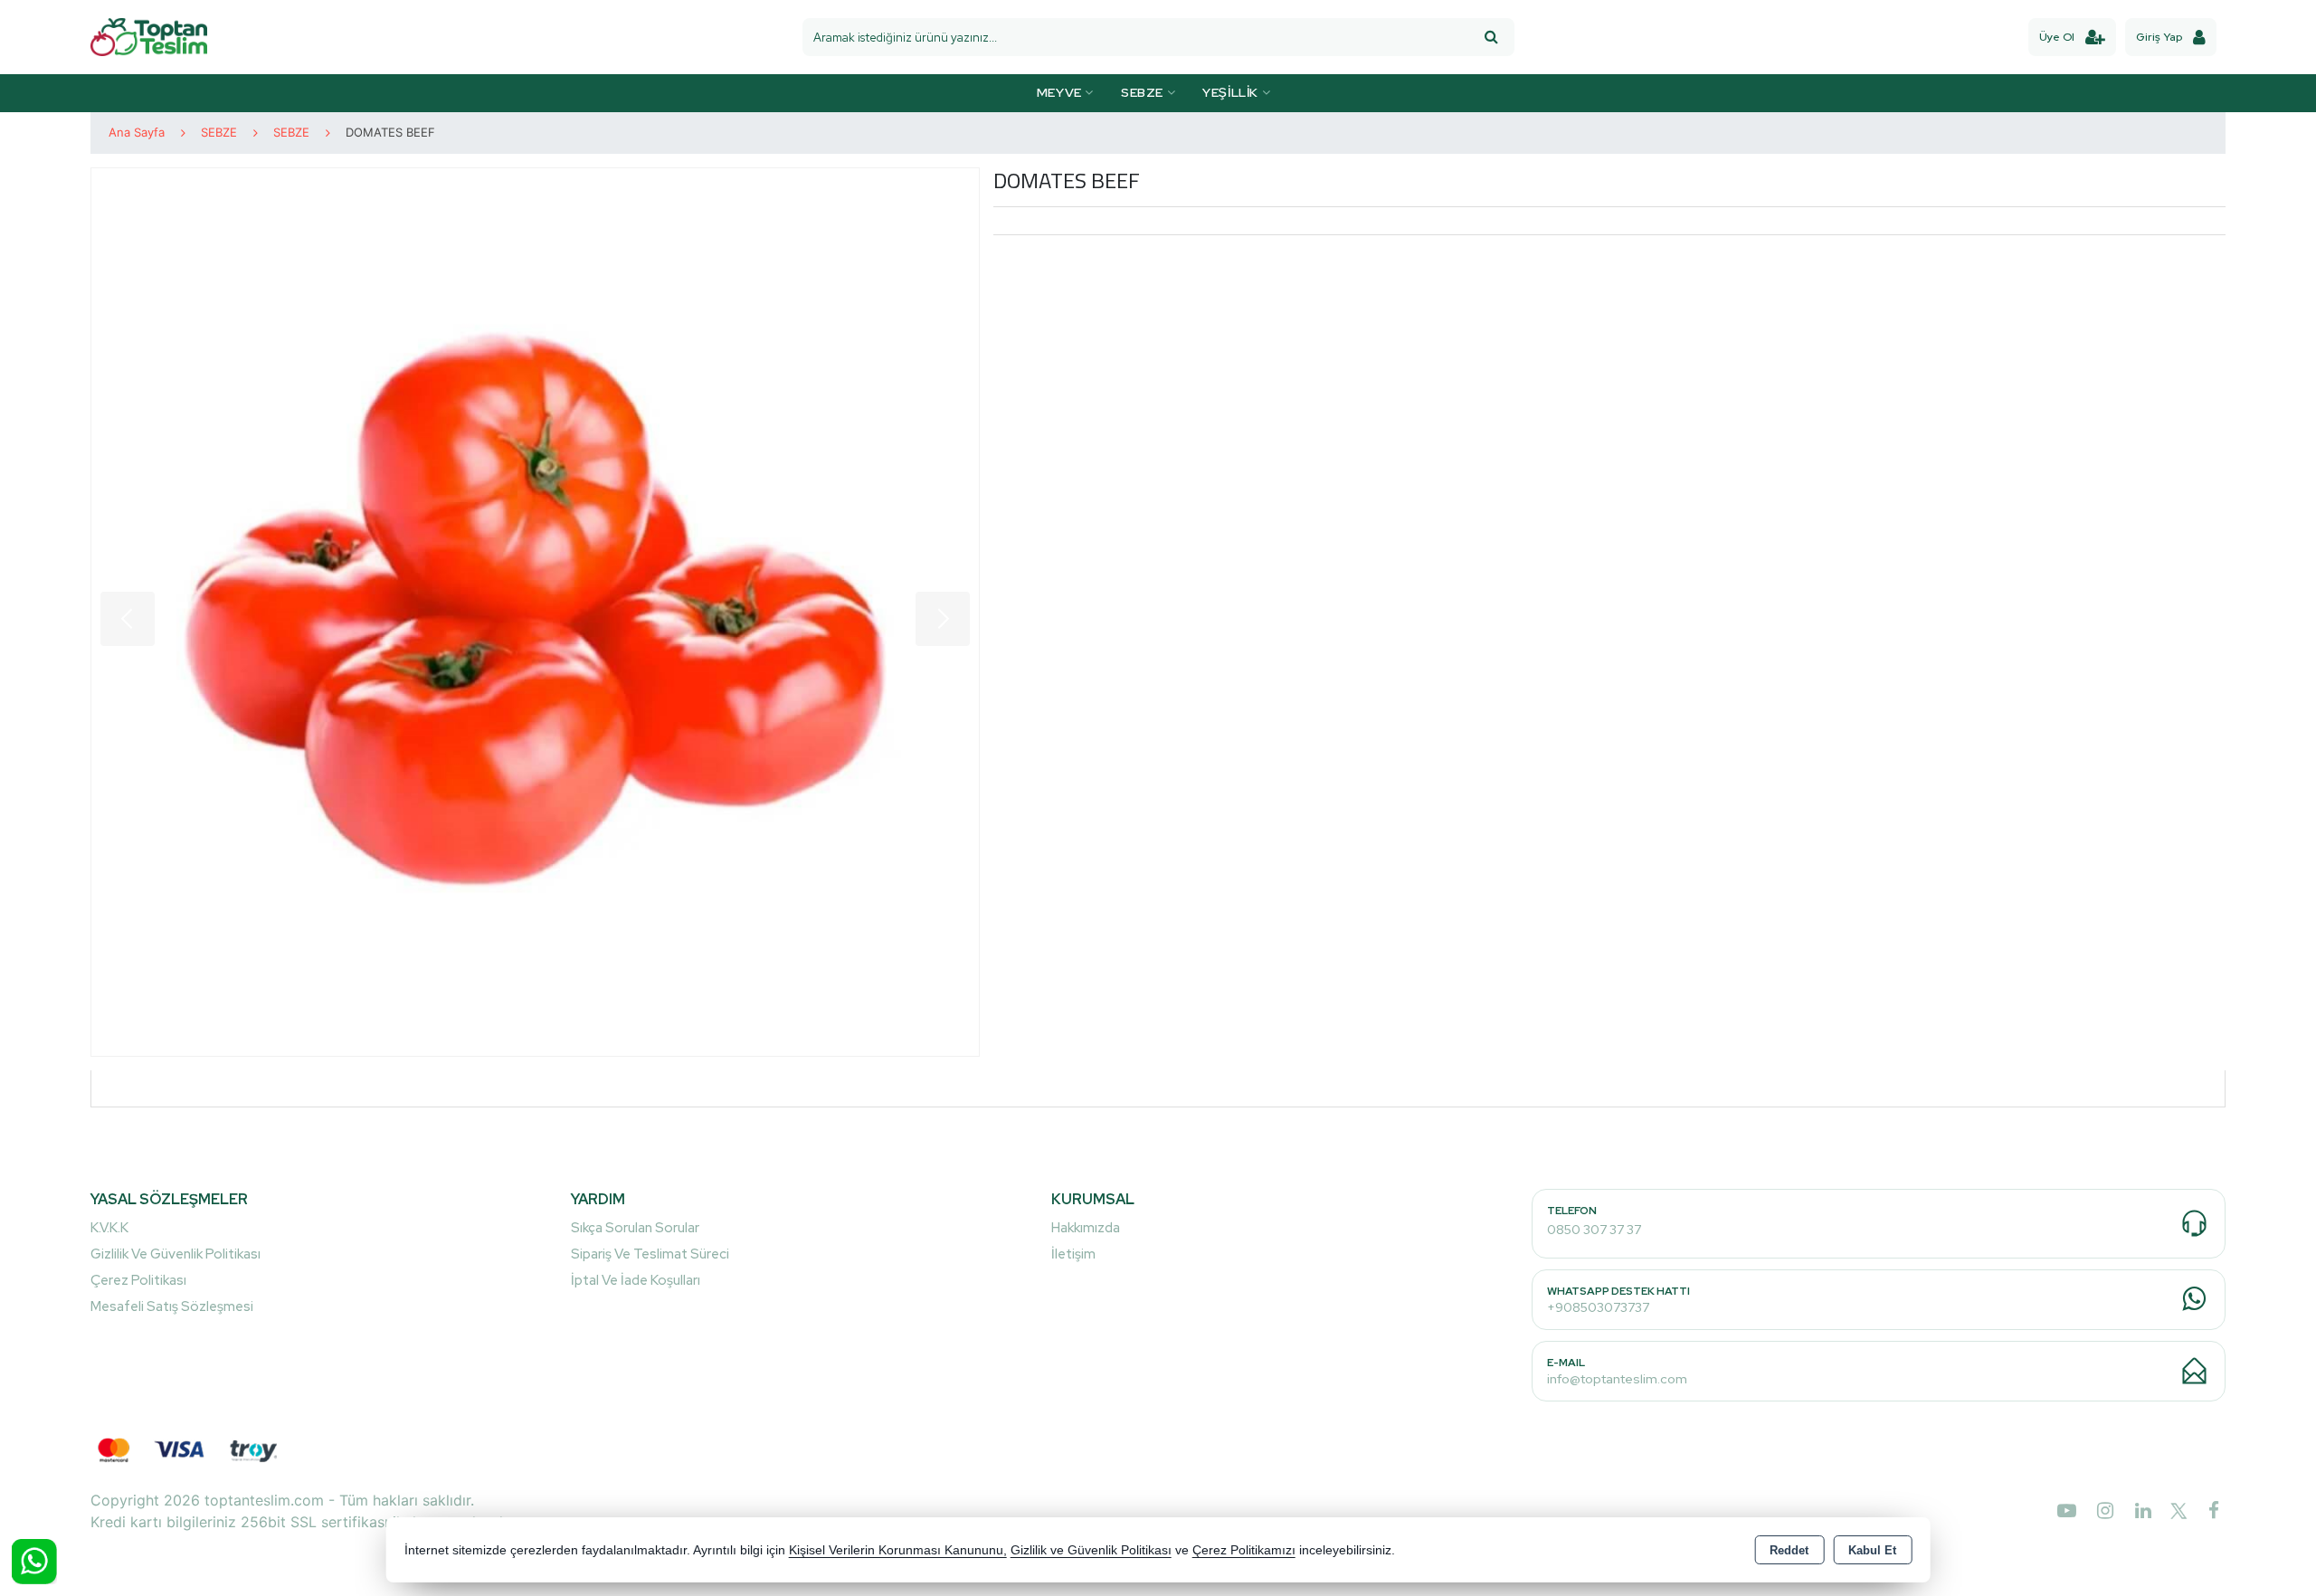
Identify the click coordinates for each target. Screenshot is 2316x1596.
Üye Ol (2057, 37)
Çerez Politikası (138, 1280)
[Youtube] (2060, 1510)
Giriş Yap (2159, 37)
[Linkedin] (2136, 1510)
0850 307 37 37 (1594, 1230)
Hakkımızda (1086, 1228)
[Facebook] (2207, 1510)
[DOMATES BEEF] (535, 612)
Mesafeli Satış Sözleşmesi (172, 1306)
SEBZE (1144, 92)
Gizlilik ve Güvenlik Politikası (176, 1254)
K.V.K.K (109, 1228)
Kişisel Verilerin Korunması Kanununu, (898, 1550)
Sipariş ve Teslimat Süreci (650, 1254)
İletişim (1073, 1254)
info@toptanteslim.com (1617, 1379)
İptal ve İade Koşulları (636, 1280)
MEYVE (1061, 92)
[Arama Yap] (1491, 37)
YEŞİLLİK (1232, 92)
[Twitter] (2175, 1514)
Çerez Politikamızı (1244, 1550)
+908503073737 (1598, 1307)
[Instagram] (2098, 1510)
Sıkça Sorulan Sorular (635, 1228)
